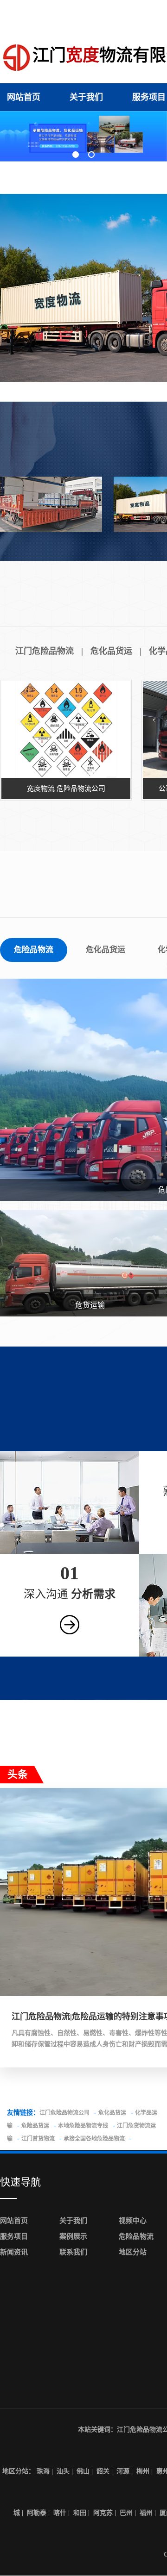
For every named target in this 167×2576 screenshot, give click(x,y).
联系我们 (73, 2252)
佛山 (83, 2471)
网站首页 (24, 97)
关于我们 (86, 97)
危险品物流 (34, 950)
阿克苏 (103, 2513)
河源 (123, 2471)
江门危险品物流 (45, 651)
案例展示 (73, 2236)
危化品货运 (111, 651)
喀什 (60, 2513)
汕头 (63, 2471)
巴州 (126, 2513)
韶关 (103, 2471)
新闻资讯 (14, 2252)
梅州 (143, 2471)
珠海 (43, 2471)
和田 (80, 2513)
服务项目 (149, 97)
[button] (76, 155)
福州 (146, 2513)
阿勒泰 (37, 2513)
